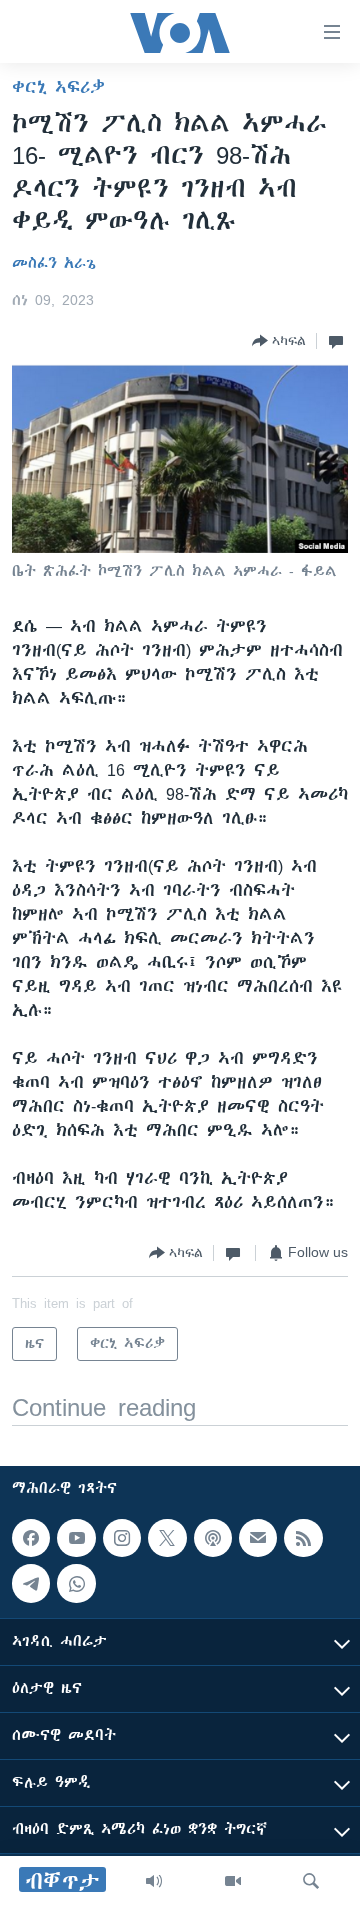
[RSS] (303, 1538)
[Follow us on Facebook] (31, 1538)
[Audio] (154, 1881)
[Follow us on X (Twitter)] (167, 1538)
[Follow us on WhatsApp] (76, 1584)
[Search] (311, 1881)
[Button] (279, 341)
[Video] (233, 1881)
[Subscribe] (258, 1538)
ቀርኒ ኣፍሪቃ (58, 87)
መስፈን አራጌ (54, 263)
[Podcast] (213, 1538)
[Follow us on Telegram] (31, 1584)
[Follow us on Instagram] (122, 1538)
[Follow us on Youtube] (76, 1538)
